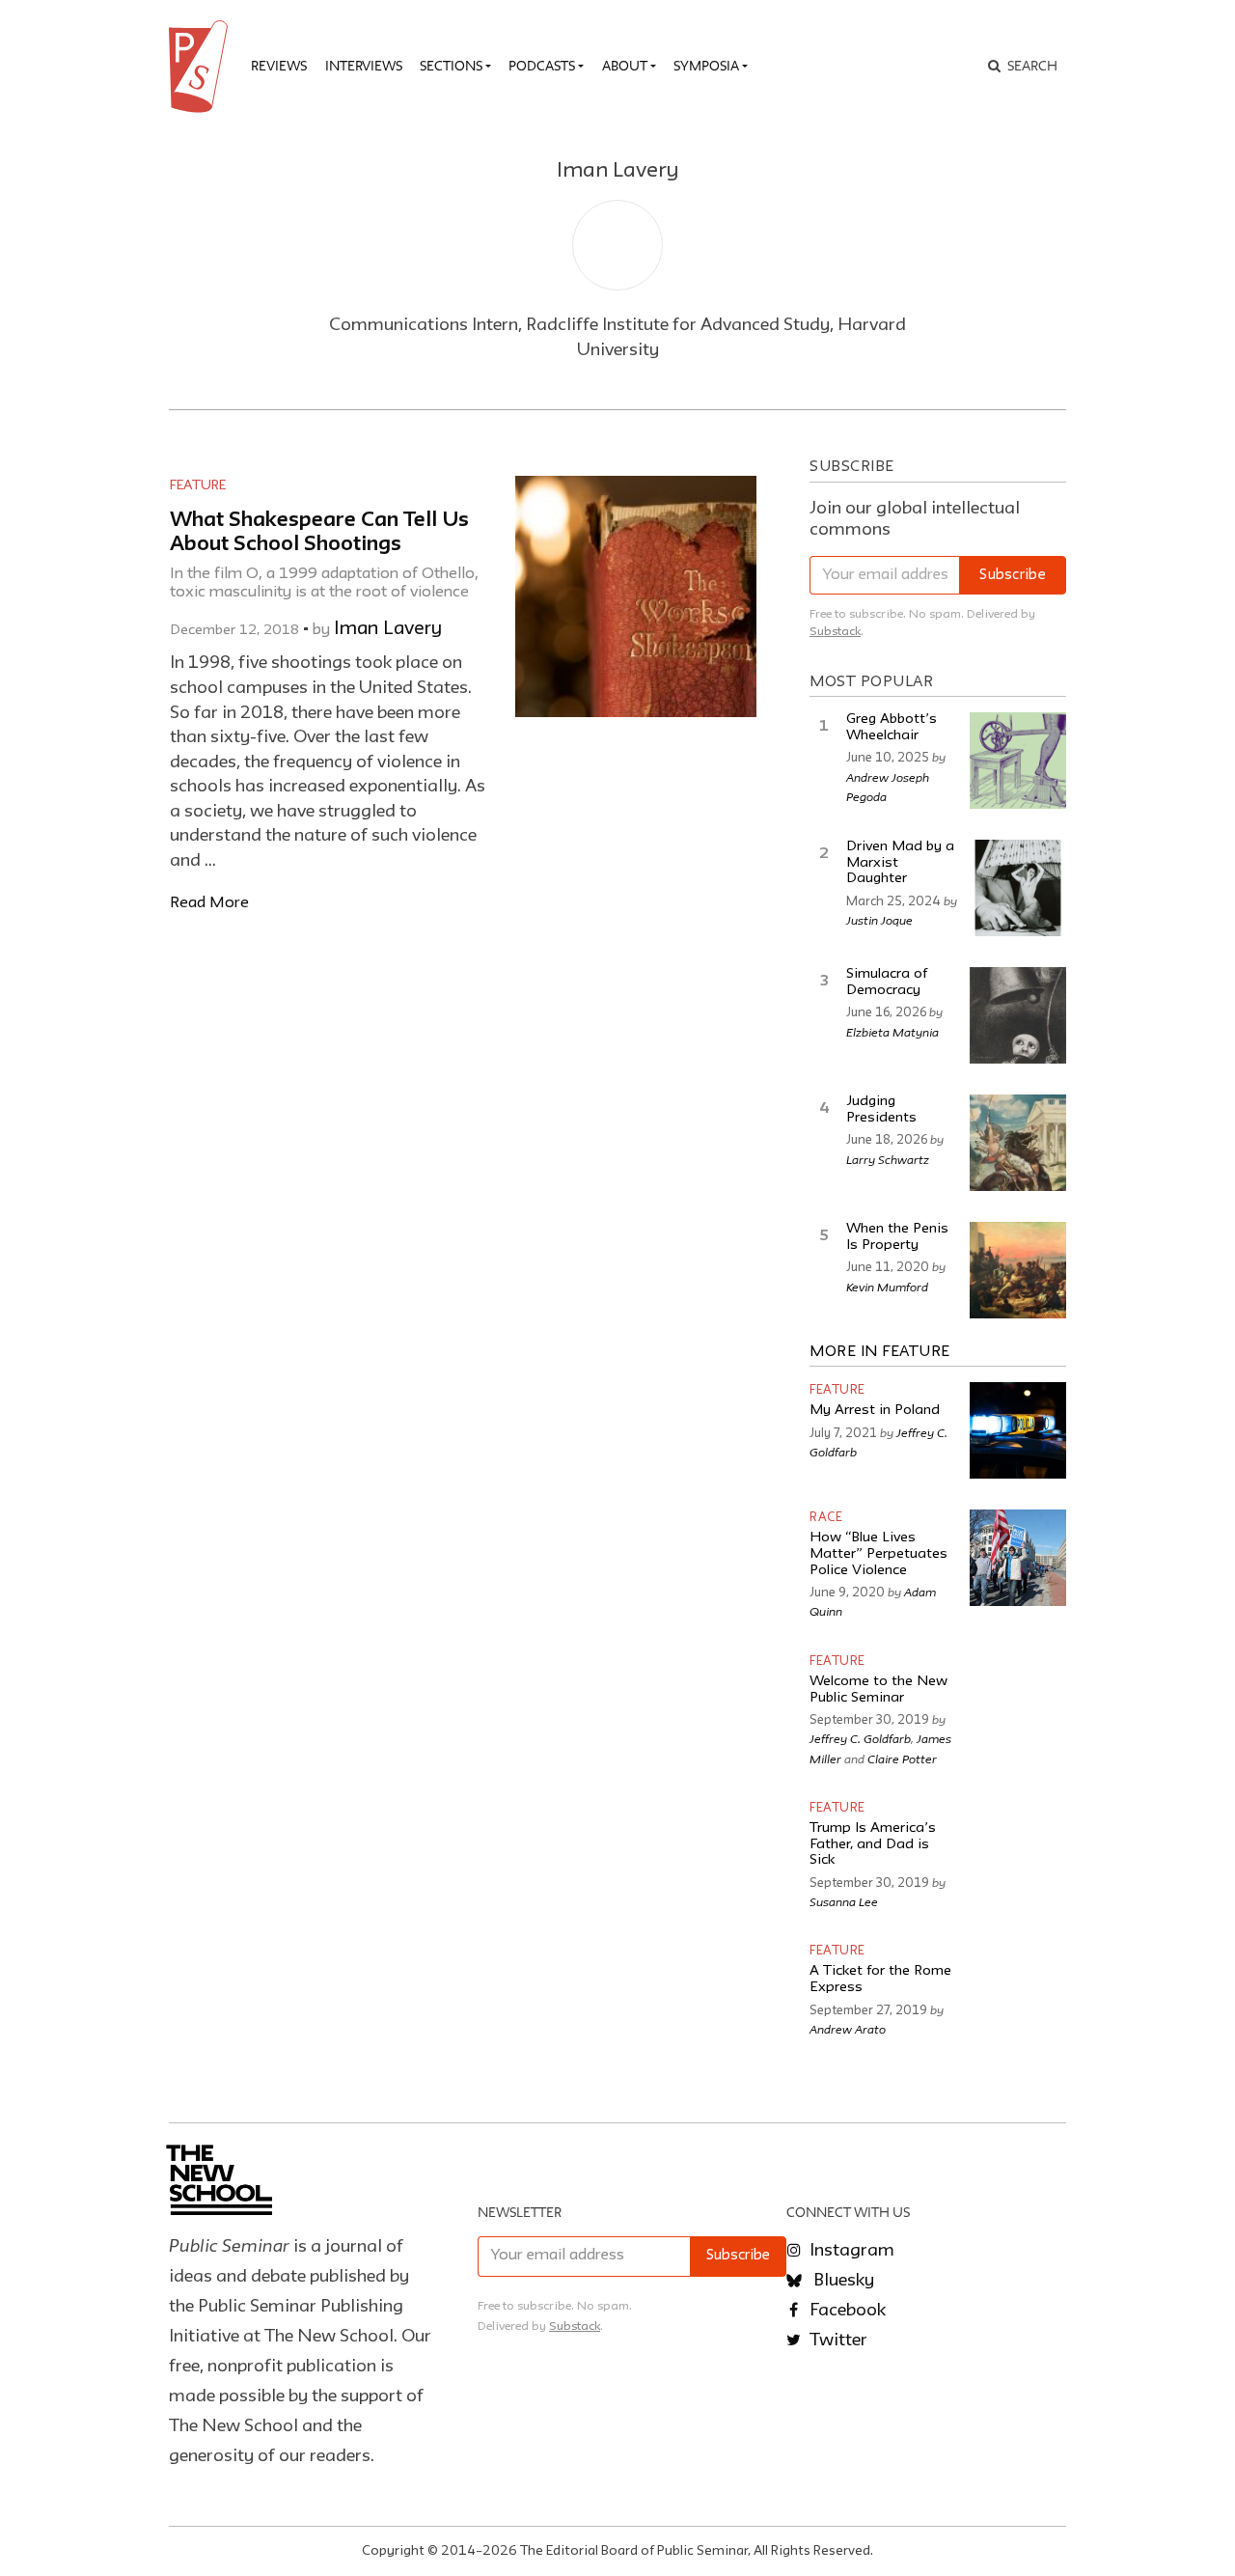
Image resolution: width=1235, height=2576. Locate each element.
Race (826, 1518)
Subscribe (1013, 576)
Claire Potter (902, 1759)
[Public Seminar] (202, 67)
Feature (198, 485)
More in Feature (880, 1352)
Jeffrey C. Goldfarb (860, 1738)
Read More (209, 903)
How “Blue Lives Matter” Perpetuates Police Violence (878, 1554)
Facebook (846, 2311)
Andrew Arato (848, 2029)
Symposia (706, 66)
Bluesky (842, 2281)
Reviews (279, 66)
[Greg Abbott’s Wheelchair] (1018, 761)
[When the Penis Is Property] (1018, 1270)
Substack (835, 632)
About (625, 66)
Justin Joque (879, 920)
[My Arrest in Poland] (1018, 1430)
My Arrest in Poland (875, 1411)
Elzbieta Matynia (892, 1032)
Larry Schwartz (888, 1159)
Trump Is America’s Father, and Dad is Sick (873, 1844)
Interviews (364, 66)
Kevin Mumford (887, 1287)
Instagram (850, 2251)
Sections (451, 66)
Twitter (837, 2341)
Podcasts (542, 66)
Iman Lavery (388, 629)
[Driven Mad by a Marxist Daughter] (1018, 888)
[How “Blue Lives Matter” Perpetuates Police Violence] (1018, 1558)
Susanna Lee (844, 1901)
